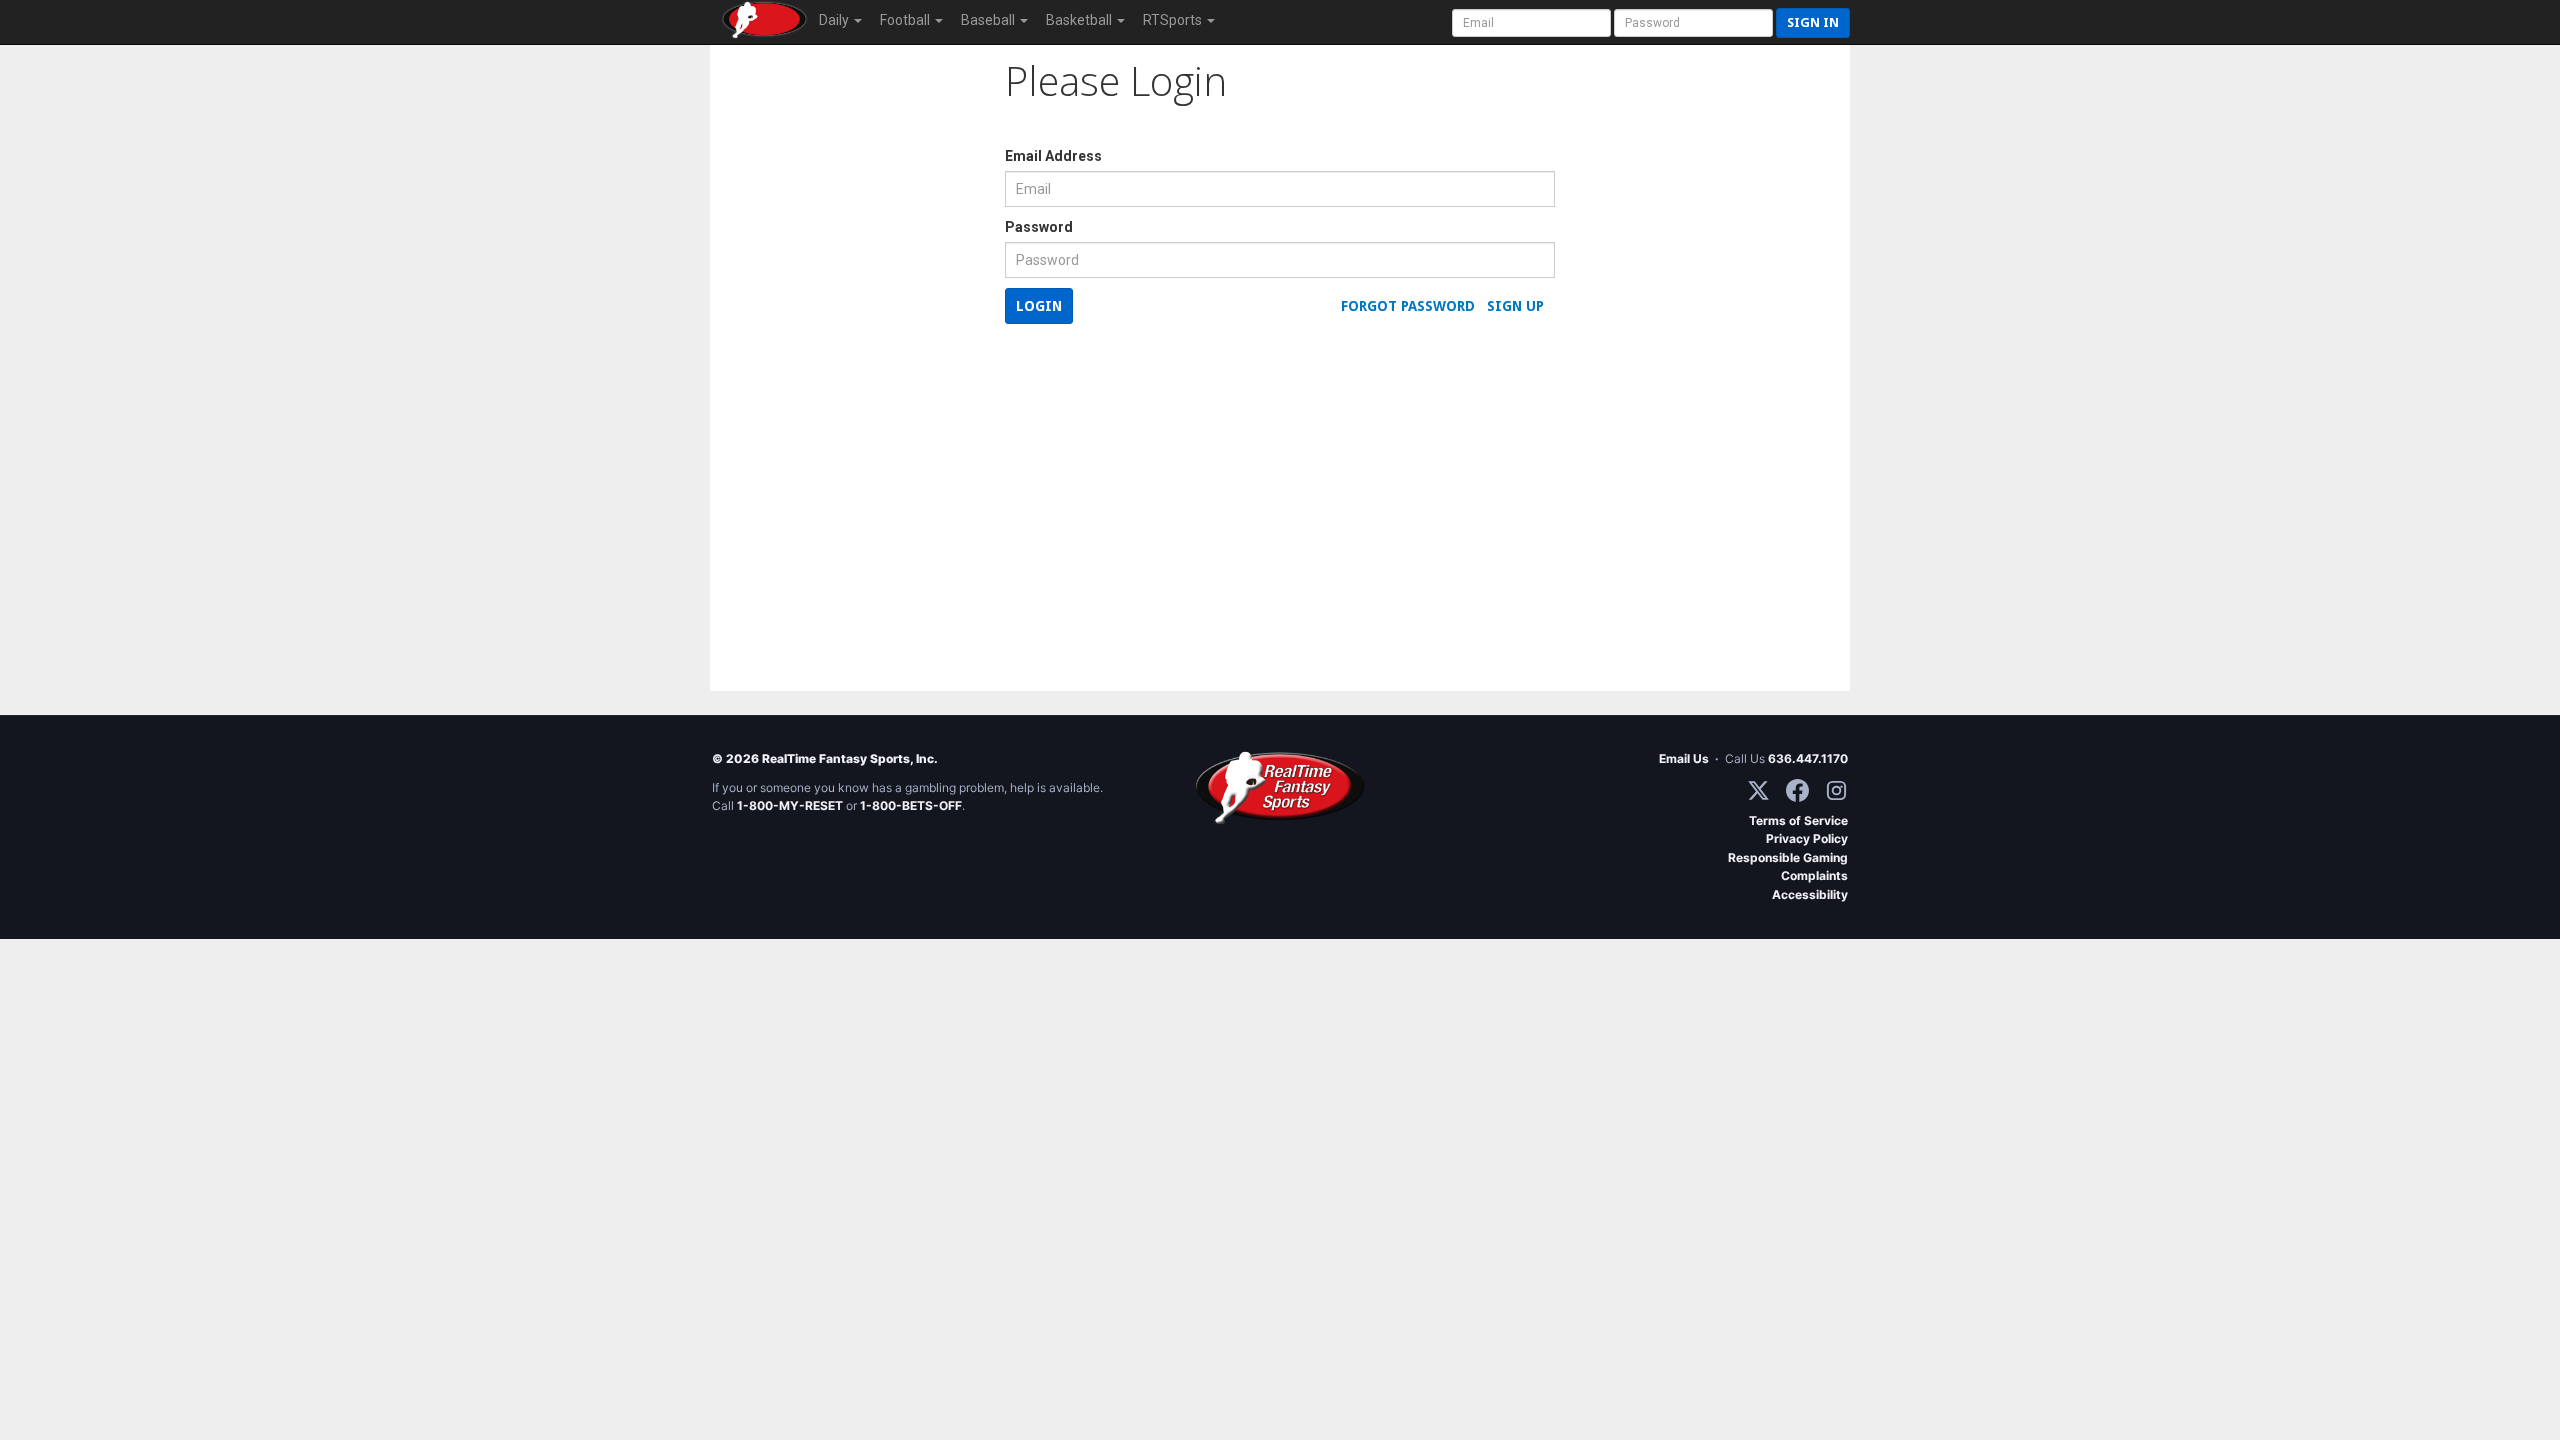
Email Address (1053, 156)
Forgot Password (1408, 306)
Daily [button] (835, 20)
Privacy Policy (1807, 838)
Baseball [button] (989, 20)
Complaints (1814, 875)
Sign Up (1515, 306)
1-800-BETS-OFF (911, 805)
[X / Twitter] (1758, 790)
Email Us (1684, 758)
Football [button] (906, 20)
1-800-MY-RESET (790, 805)
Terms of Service (1798, 820)
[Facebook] (1797, 790)
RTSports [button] (1174, 20)
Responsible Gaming (1788, 857)
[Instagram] (1836, 790)
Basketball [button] (1080, 20)
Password (1039, 227)
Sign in (1813, 22)
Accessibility (1810, 894)
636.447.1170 (1808, 758)
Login (1039, 306)
